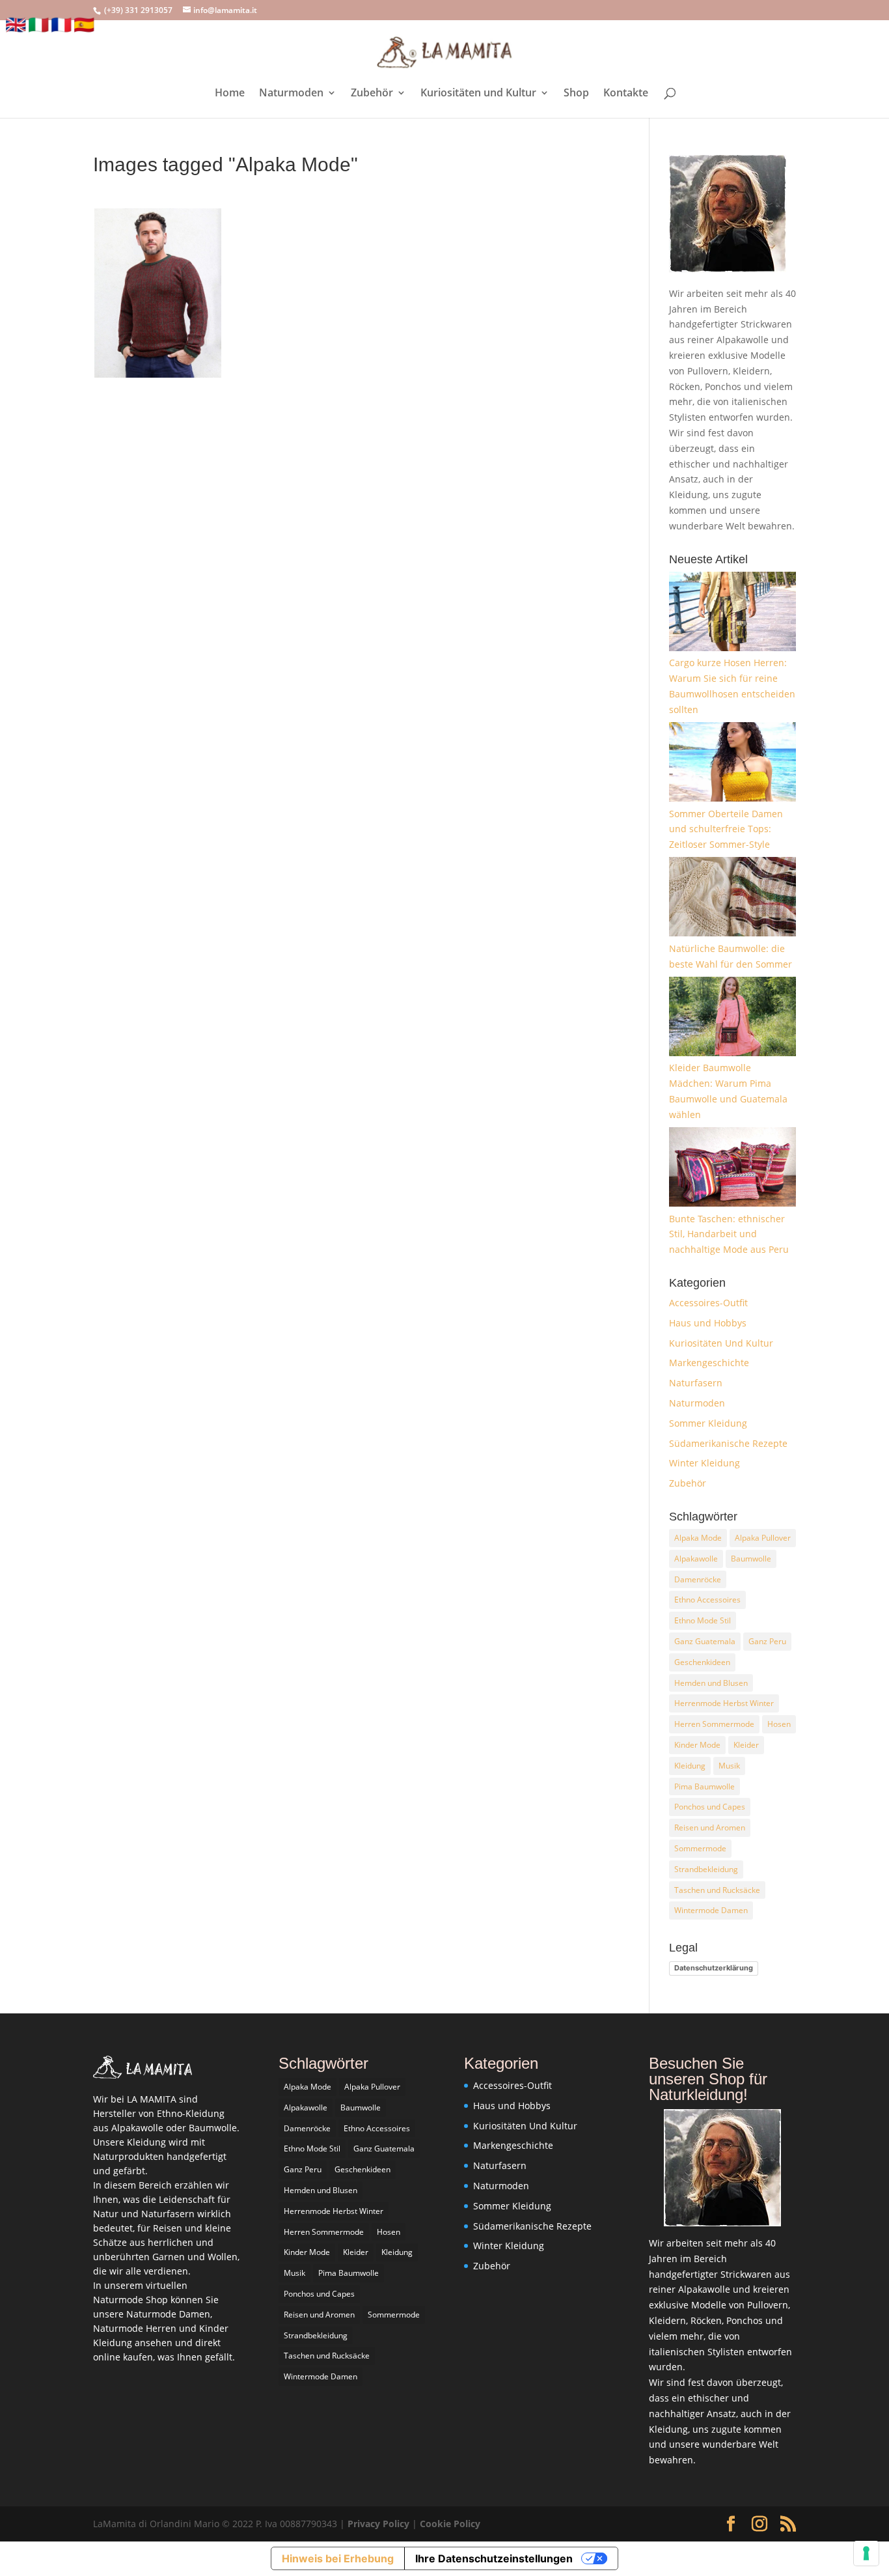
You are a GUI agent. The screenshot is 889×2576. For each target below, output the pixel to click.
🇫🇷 (61, 24)
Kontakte (626, 94)
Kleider (746, 1745)
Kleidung (690, 1766)
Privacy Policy (380, 2524)
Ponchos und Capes (710, 1807)
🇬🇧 (16, 24)
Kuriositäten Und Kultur (721, 1343)
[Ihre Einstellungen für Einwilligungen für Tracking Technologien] (866, 2553)
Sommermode (700, 1848)
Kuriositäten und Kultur (478, 94)
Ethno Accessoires (707, 1600)
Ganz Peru (767, 1641)
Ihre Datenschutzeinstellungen (494, 2558)
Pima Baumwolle (704, 1786)
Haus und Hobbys (708, 1323)
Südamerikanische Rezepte (728, 1443)
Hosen (779, 1724)
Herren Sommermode (714, 1724)
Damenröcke (698, 1579)
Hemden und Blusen (711, 1683)
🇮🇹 (38, 24)
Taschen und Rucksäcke (717, 1890)
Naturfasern (696, 1383)
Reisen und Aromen (710, 1827)
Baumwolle (751, 1559)
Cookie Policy (450, 2524)
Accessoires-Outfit (708, 1303)
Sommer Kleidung (708, 1423)
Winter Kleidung (704, 1463)
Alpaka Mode (698, 1538)
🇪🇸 (84, 24)
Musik (729, 1766)
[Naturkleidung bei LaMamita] (143, 2075)
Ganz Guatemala (705, 1641)
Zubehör (372, 94)
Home (230, 94)
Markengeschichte (709, 1363)
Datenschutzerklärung (714, 1968)
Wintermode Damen (711, 1910)
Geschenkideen (702, 1662)
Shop (576, 94)
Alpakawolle (696, 1559)
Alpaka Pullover (763, 1538)
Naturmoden (291, 94)
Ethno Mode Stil (703, 1620)
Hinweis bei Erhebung (338, 2558)
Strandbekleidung (706, 1869)
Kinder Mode (697, 1745)
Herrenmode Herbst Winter (724, 1703)
